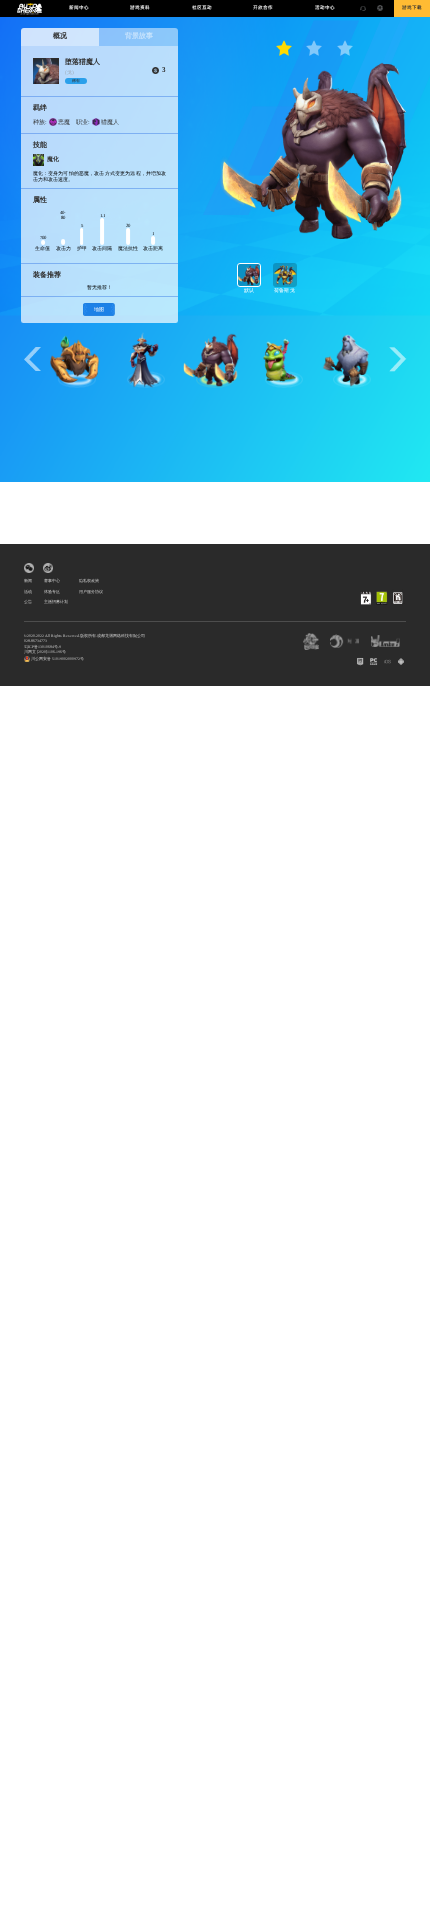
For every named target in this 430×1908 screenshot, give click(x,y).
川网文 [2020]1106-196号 (45, 652)
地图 (99, 309)
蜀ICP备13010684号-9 (42, 647)
